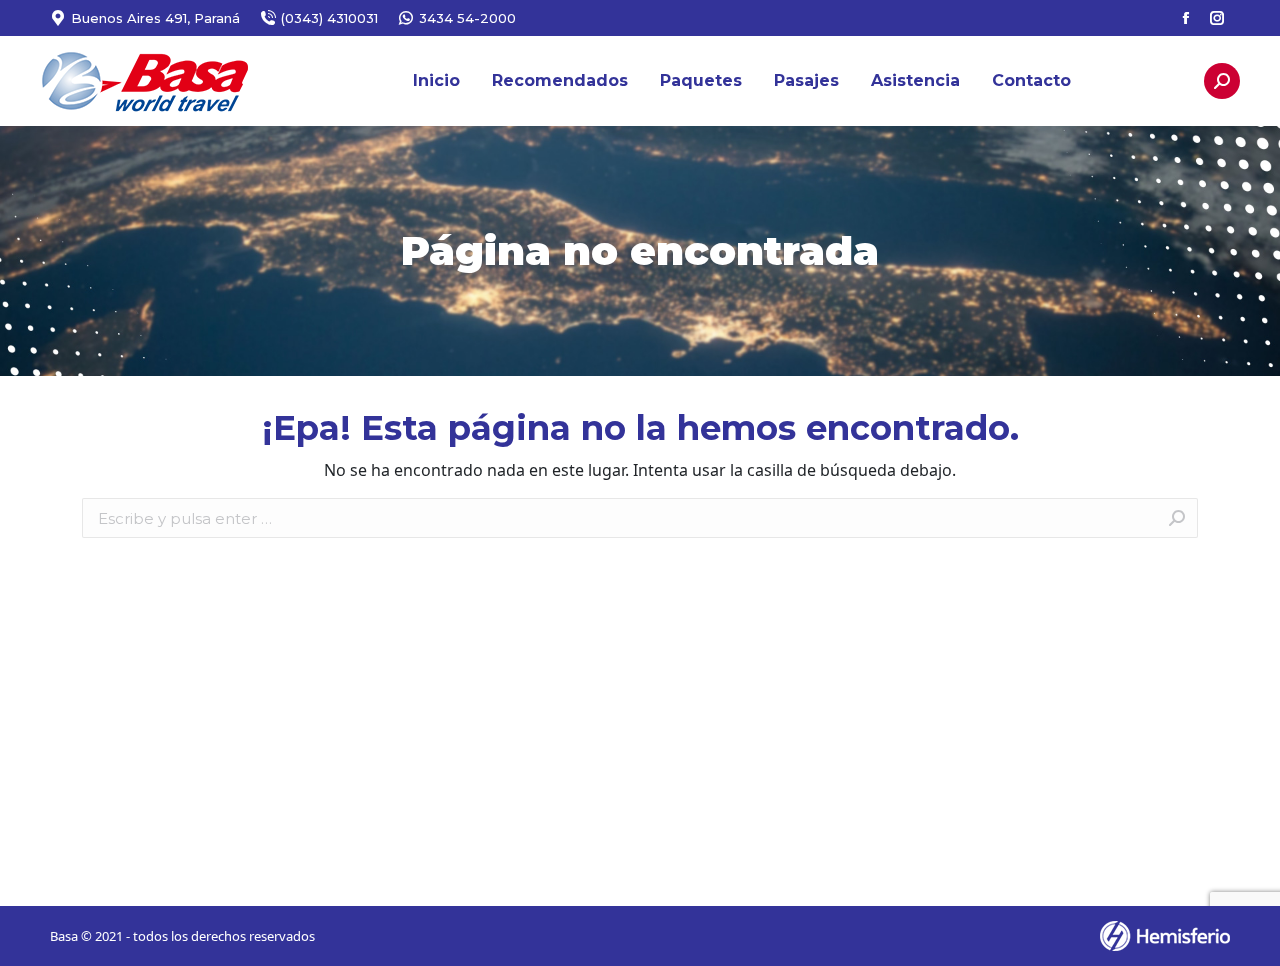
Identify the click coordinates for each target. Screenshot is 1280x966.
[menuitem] (436, 81)
